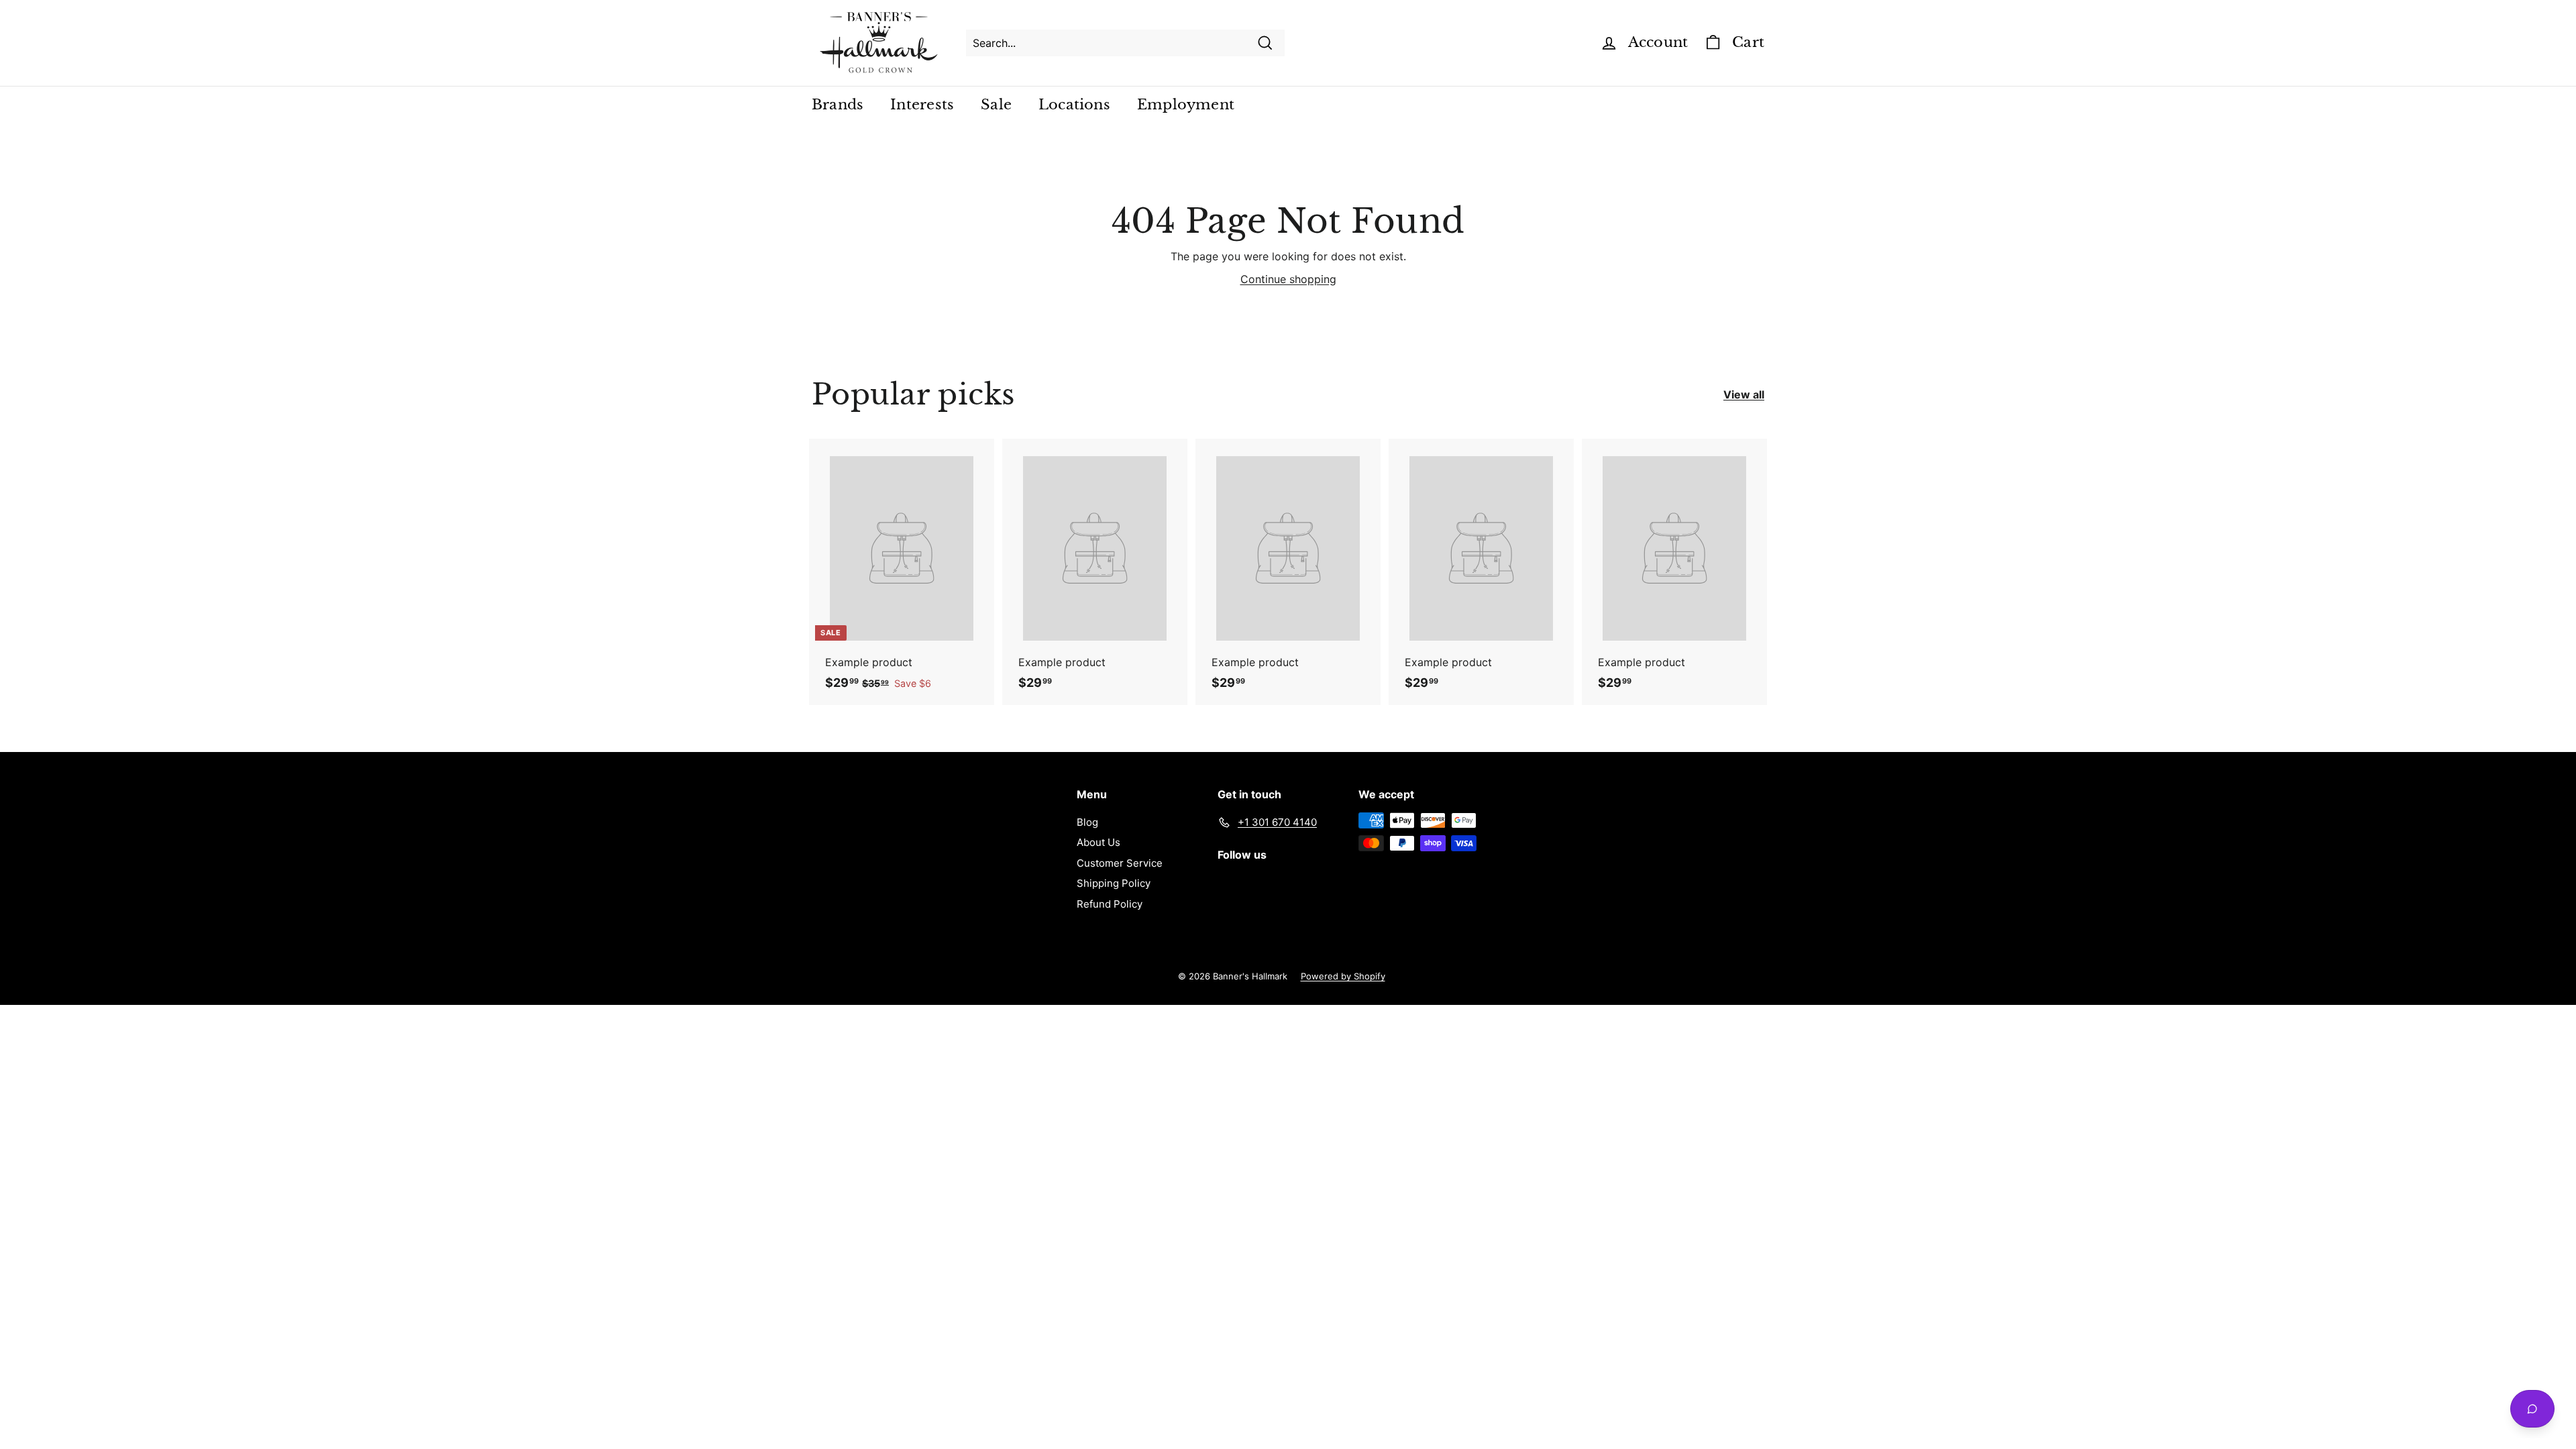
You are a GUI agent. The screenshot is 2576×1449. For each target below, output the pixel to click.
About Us (1098, 842)
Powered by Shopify (1343, 976)
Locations (1074, 105)
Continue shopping (1288, 279)
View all (1744, 394)
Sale (996, 105)
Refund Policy (1110, 904)
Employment (1186, 105)
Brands (838, 105)
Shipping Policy (1114, 883)
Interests (922, 105)
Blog (1087, 822)
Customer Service (1120, 863)
